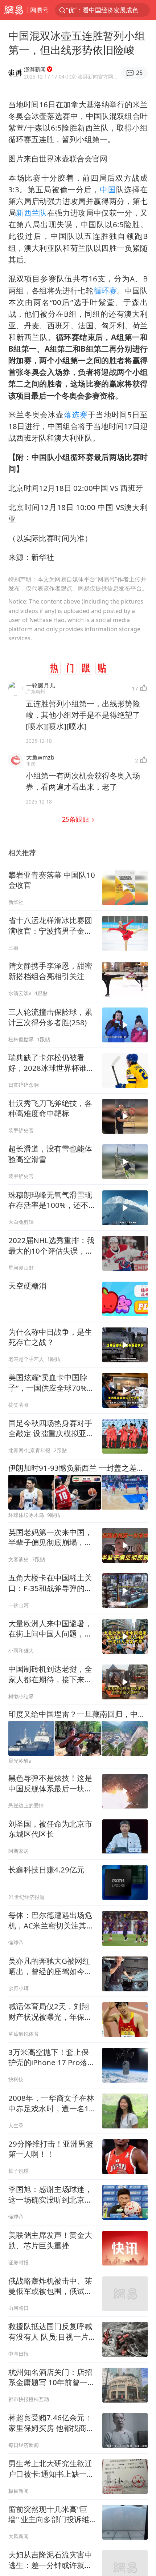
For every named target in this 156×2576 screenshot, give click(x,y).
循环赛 (105, 291)
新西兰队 (31, 213)
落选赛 (76, 414)
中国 (108, 189)
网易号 (39, 10)
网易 (14, 10)
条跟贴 (76, 819)
